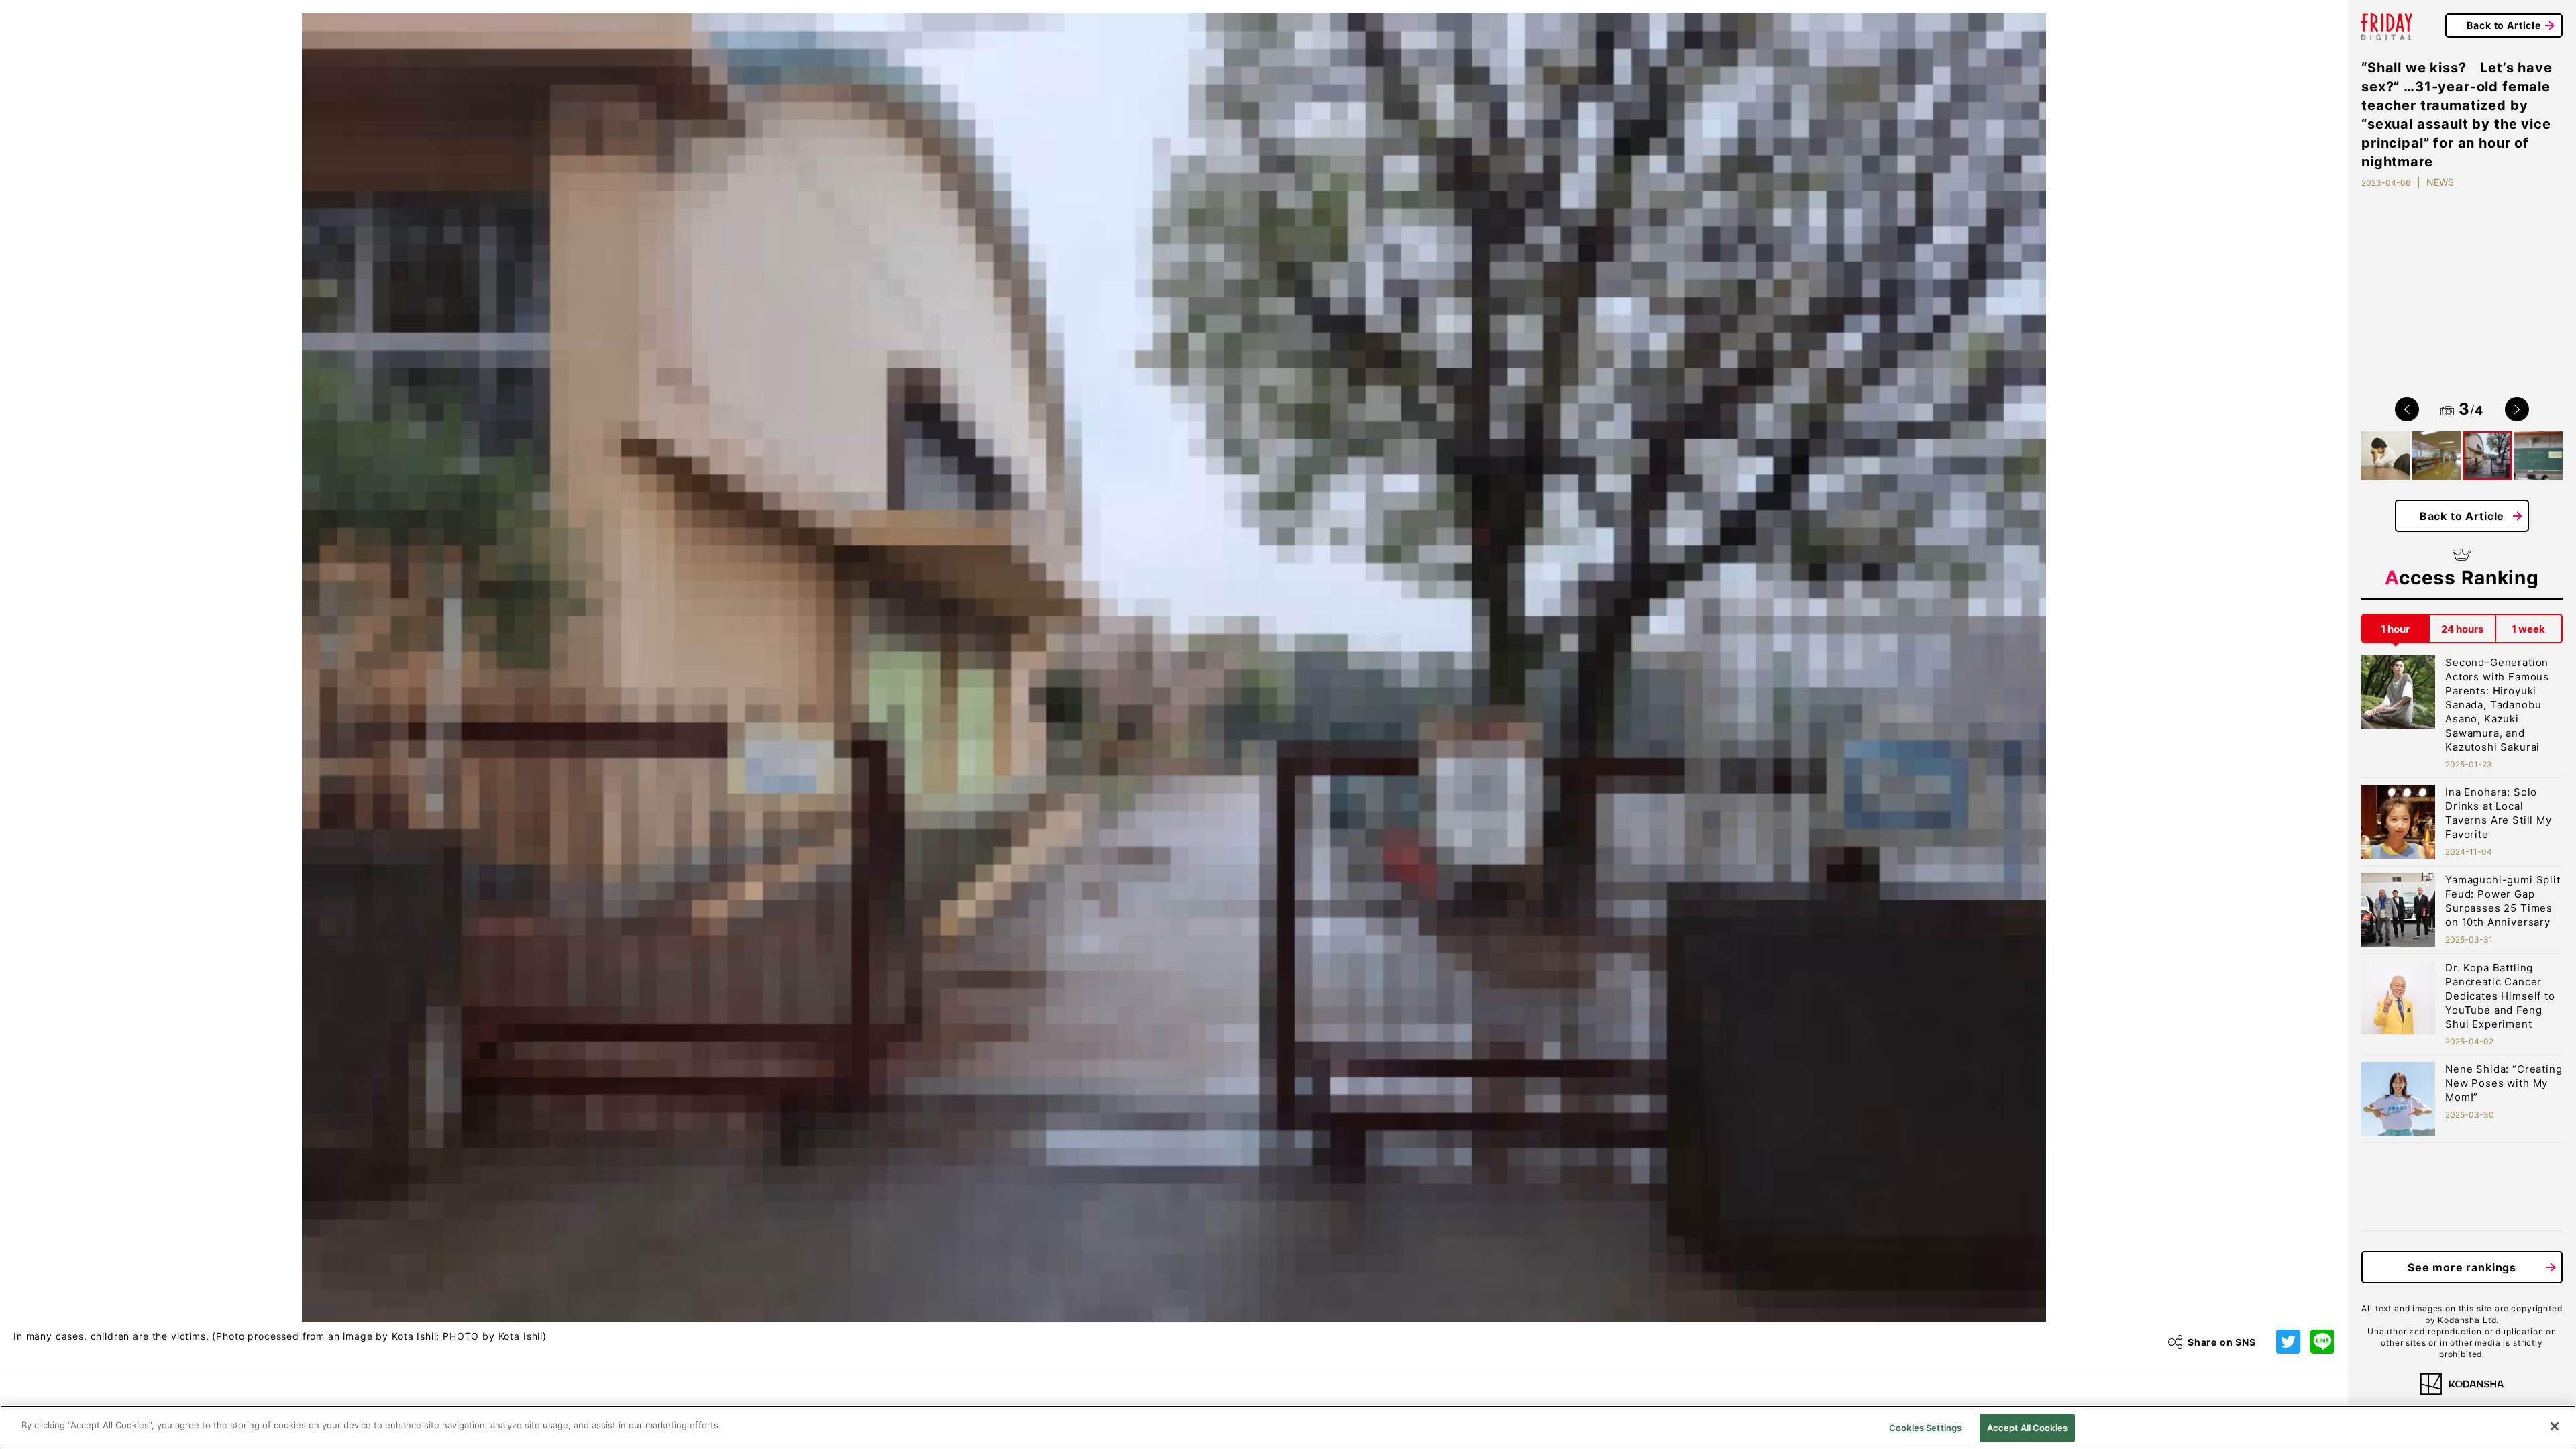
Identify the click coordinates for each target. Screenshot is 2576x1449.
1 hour (2395, 629)
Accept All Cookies (2027, 1428)
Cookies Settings (1925, 1428)
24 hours (2462, 629)
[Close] (2555, 1426)
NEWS (2440, 182)
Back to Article (2504, 25)
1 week (2528, 629)
